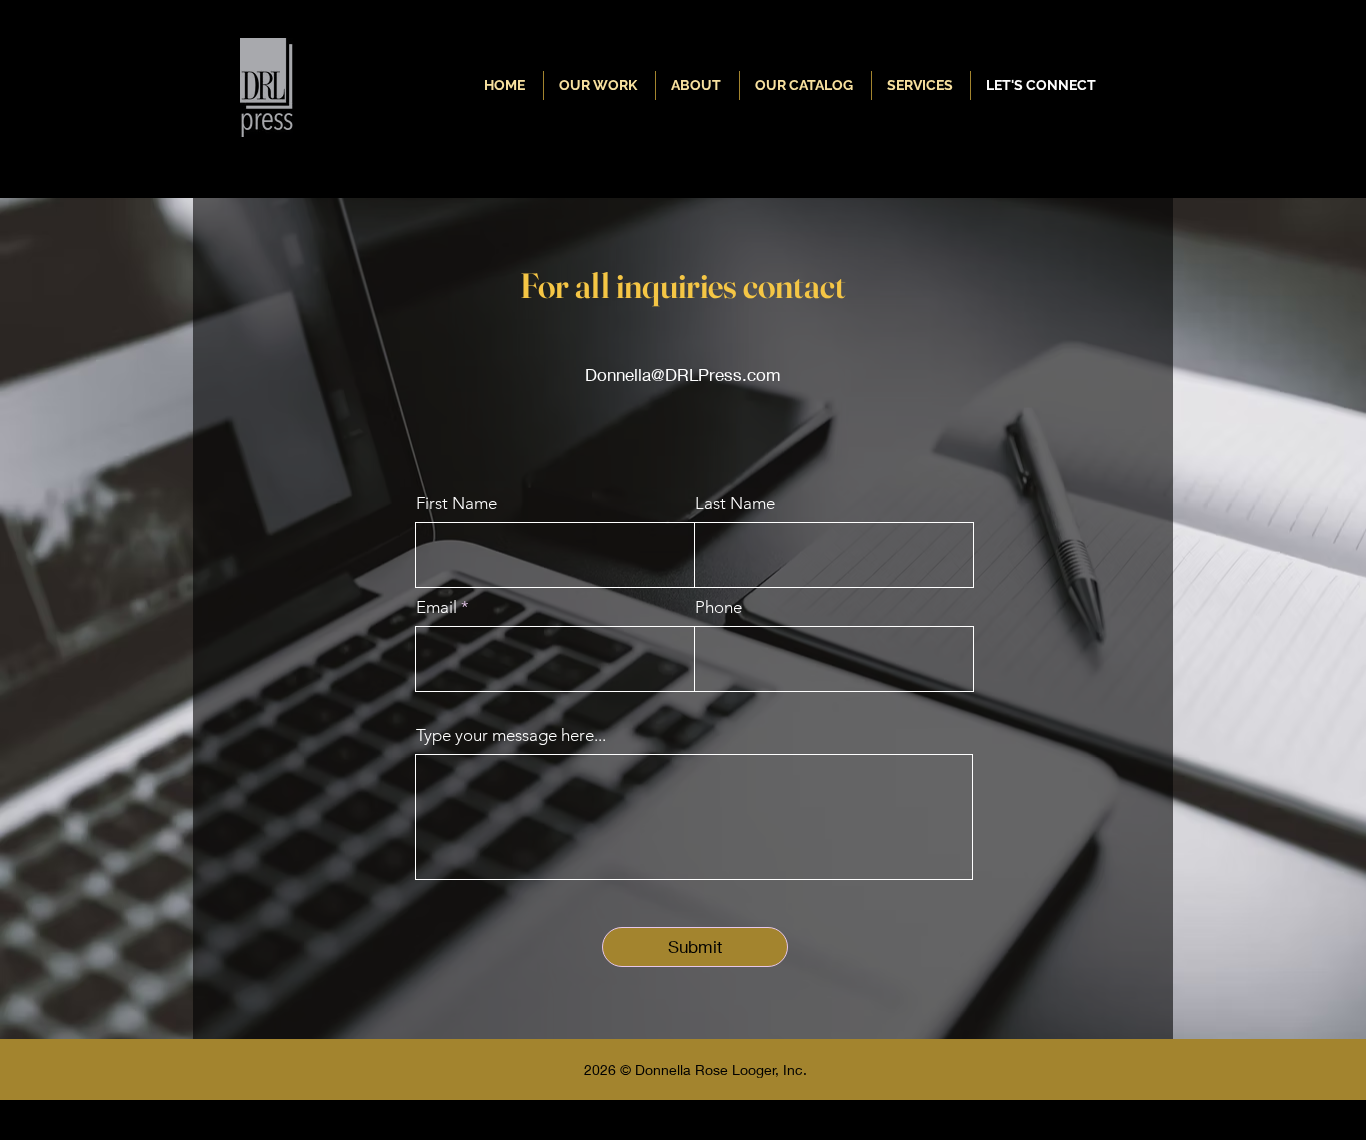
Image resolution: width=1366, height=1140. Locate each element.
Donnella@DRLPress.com (683, 374)
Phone (718, 607)
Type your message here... (511, 735)
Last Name (735, 503)
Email (436, 607)
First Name (456, 503)
